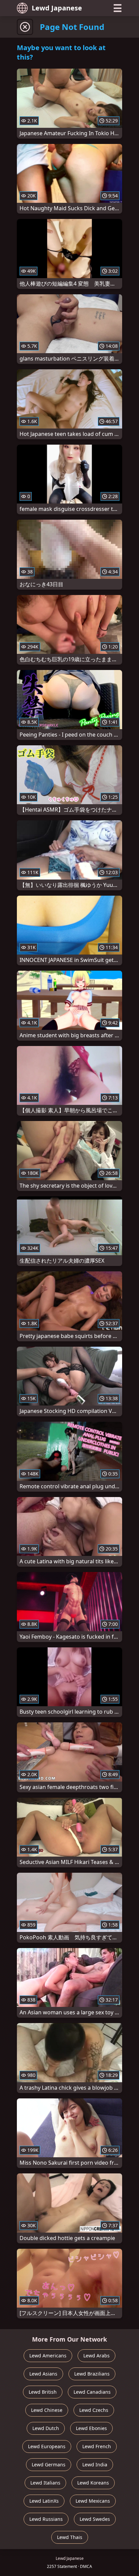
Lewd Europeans (47, 2446)
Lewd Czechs (94, 2410)
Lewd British (43, 2392)
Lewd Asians (43, 2374)
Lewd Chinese (47, 2410)
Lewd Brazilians (92, 2374)
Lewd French (97, 2446)
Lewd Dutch (46, 2428)
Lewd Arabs (96, 2356)
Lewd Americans (48, 2356)
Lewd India (95, 2465)
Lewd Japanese (57, 8)
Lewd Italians (45, 2483)
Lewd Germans (49, 2465)
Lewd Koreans (93, 2483)
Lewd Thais (70, 2537)
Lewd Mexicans (93, 2501)
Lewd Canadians (92, 2392)
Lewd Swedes (95, 2519)
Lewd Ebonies (91, 2428)
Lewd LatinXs (44, 2501)
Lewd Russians (46, 2519)
